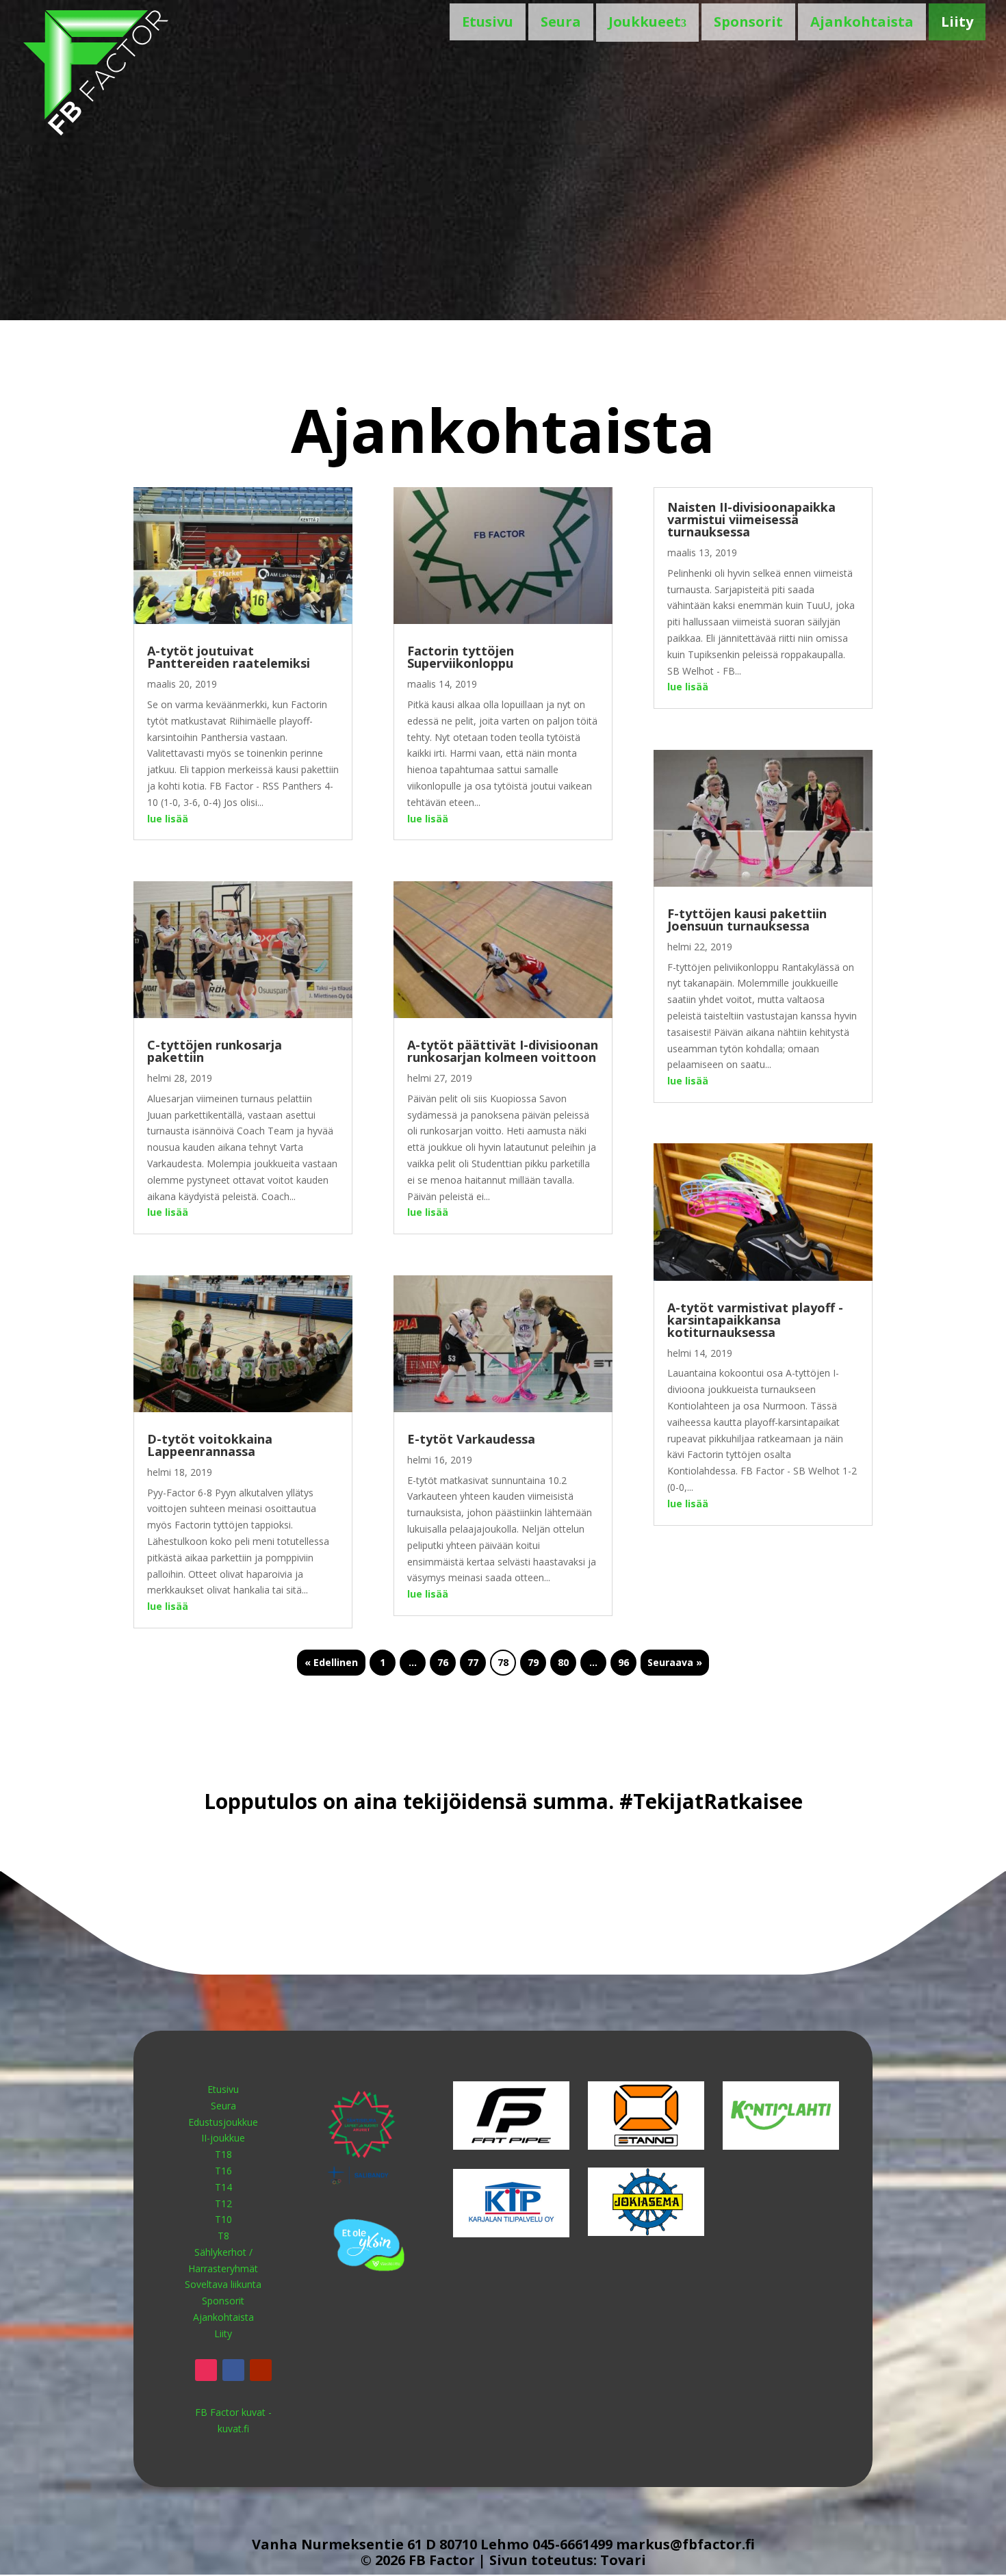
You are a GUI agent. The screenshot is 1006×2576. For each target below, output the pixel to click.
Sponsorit (748, 22)
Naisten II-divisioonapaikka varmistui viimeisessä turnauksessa (751, 519)
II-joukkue (223, 2138)
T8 (223, 2236)
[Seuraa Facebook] (233, 2370)
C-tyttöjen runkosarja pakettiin (215, 1051)
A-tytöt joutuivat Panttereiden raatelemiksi (229, 657)
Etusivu (488, 22)
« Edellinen (331, 1662)
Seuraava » (675, 1662)
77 (473, 1662)
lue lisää (168, 819)
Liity (957, 22)
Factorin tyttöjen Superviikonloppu (461, 657)
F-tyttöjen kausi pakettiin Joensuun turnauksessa (747, 920)
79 (533, 1662)
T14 (223, 2187)
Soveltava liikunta (223, 2284)
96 (623, 1662)
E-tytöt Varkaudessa (471, 1439)
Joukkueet (645, 22)
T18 (223, 2154)
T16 (223, 2171)
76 (443, 1662)
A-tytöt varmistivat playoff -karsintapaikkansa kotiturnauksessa (755, 1320)
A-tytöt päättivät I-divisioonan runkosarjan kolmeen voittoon (503, 1051)
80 (563, 1662)
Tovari (623, 2560)
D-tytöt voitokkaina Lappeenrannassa (210, 1445)
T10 (223, 2219)
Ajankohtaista (862, 22)
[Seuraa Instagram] (206, 2370)
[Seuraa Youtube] (261, 2370)
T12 (223, 2203)
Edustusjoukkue (223, 2122)
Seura (561, 22)
